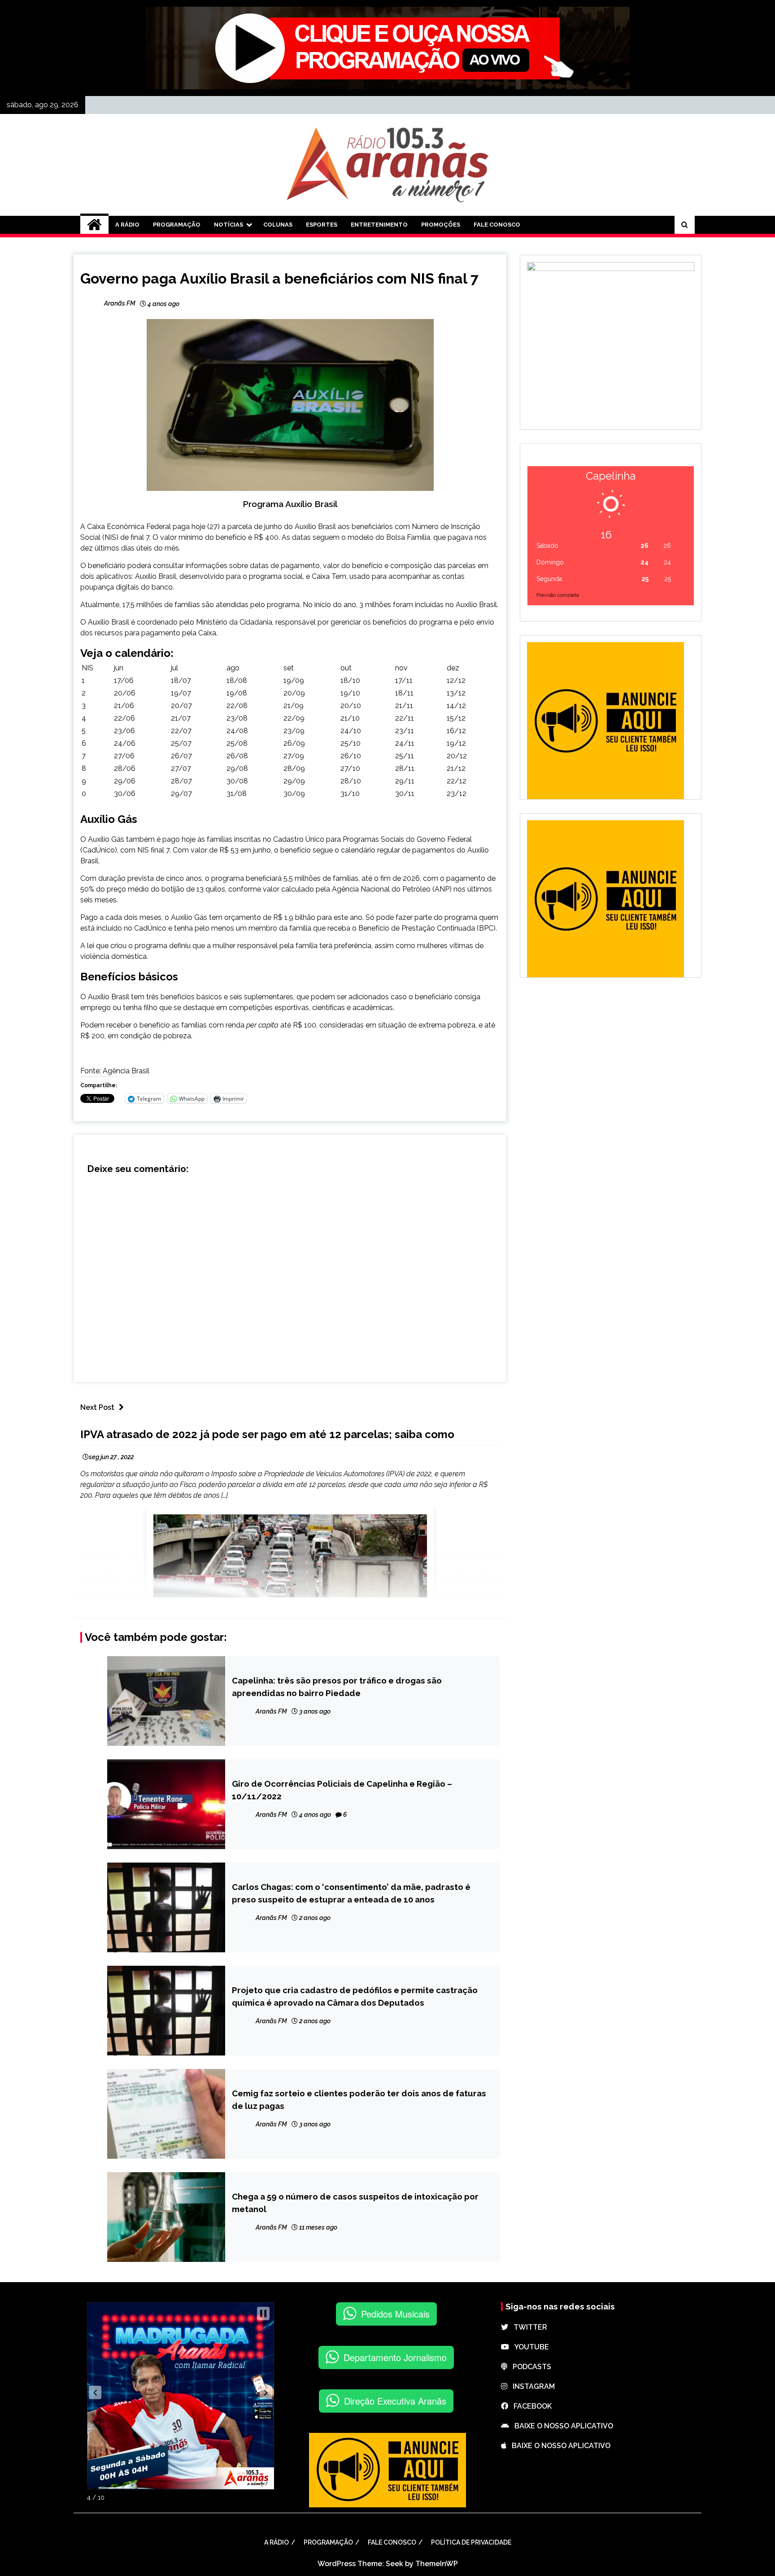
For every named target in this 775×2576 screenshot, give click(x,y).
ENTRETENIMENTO (379, 225)
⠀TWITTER (528, 2327)
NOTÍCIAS (229, 225)
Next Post (97, 1407)
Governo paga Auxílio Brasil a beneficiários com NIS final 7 (279, 278)
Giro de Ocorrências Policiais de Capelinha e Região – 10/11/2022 (342, 1790)
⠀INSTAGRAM (531, 2386)
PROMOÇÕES (441, 225)
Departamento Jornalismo (395, 2357)
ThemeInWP (437, 2564)
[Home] (94, 225)
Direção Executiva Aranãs (395, 2401)
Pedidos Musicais (395, 2314)
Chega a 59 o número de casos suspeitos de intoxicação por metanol (355, 2203)
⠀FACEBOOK (530, 2406)
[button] (95, 2392)
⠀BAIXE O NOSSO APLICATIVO (561, 2426)
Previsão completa (558, 595)
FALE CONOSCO (497, 225)
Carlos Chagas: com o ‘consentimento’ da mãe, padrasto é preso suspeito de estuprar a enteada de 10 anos (351, 1893)
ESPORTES (322, 225)
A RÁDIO (127, 225)
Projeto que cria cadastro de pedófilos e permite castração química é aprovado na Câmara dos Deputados (355, 1996)
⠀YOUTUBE (529, 2347)
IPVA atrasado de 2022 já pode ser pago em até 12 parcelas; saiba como (267, 1434)
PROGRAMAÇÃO (177, 225)
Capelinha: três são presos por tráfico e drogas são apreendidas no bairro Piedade (337, 1687)
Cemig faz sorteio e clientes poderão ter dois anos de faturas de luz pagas (359, 2099)
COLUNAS (278, 225)
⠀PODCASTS (529, 2367)
